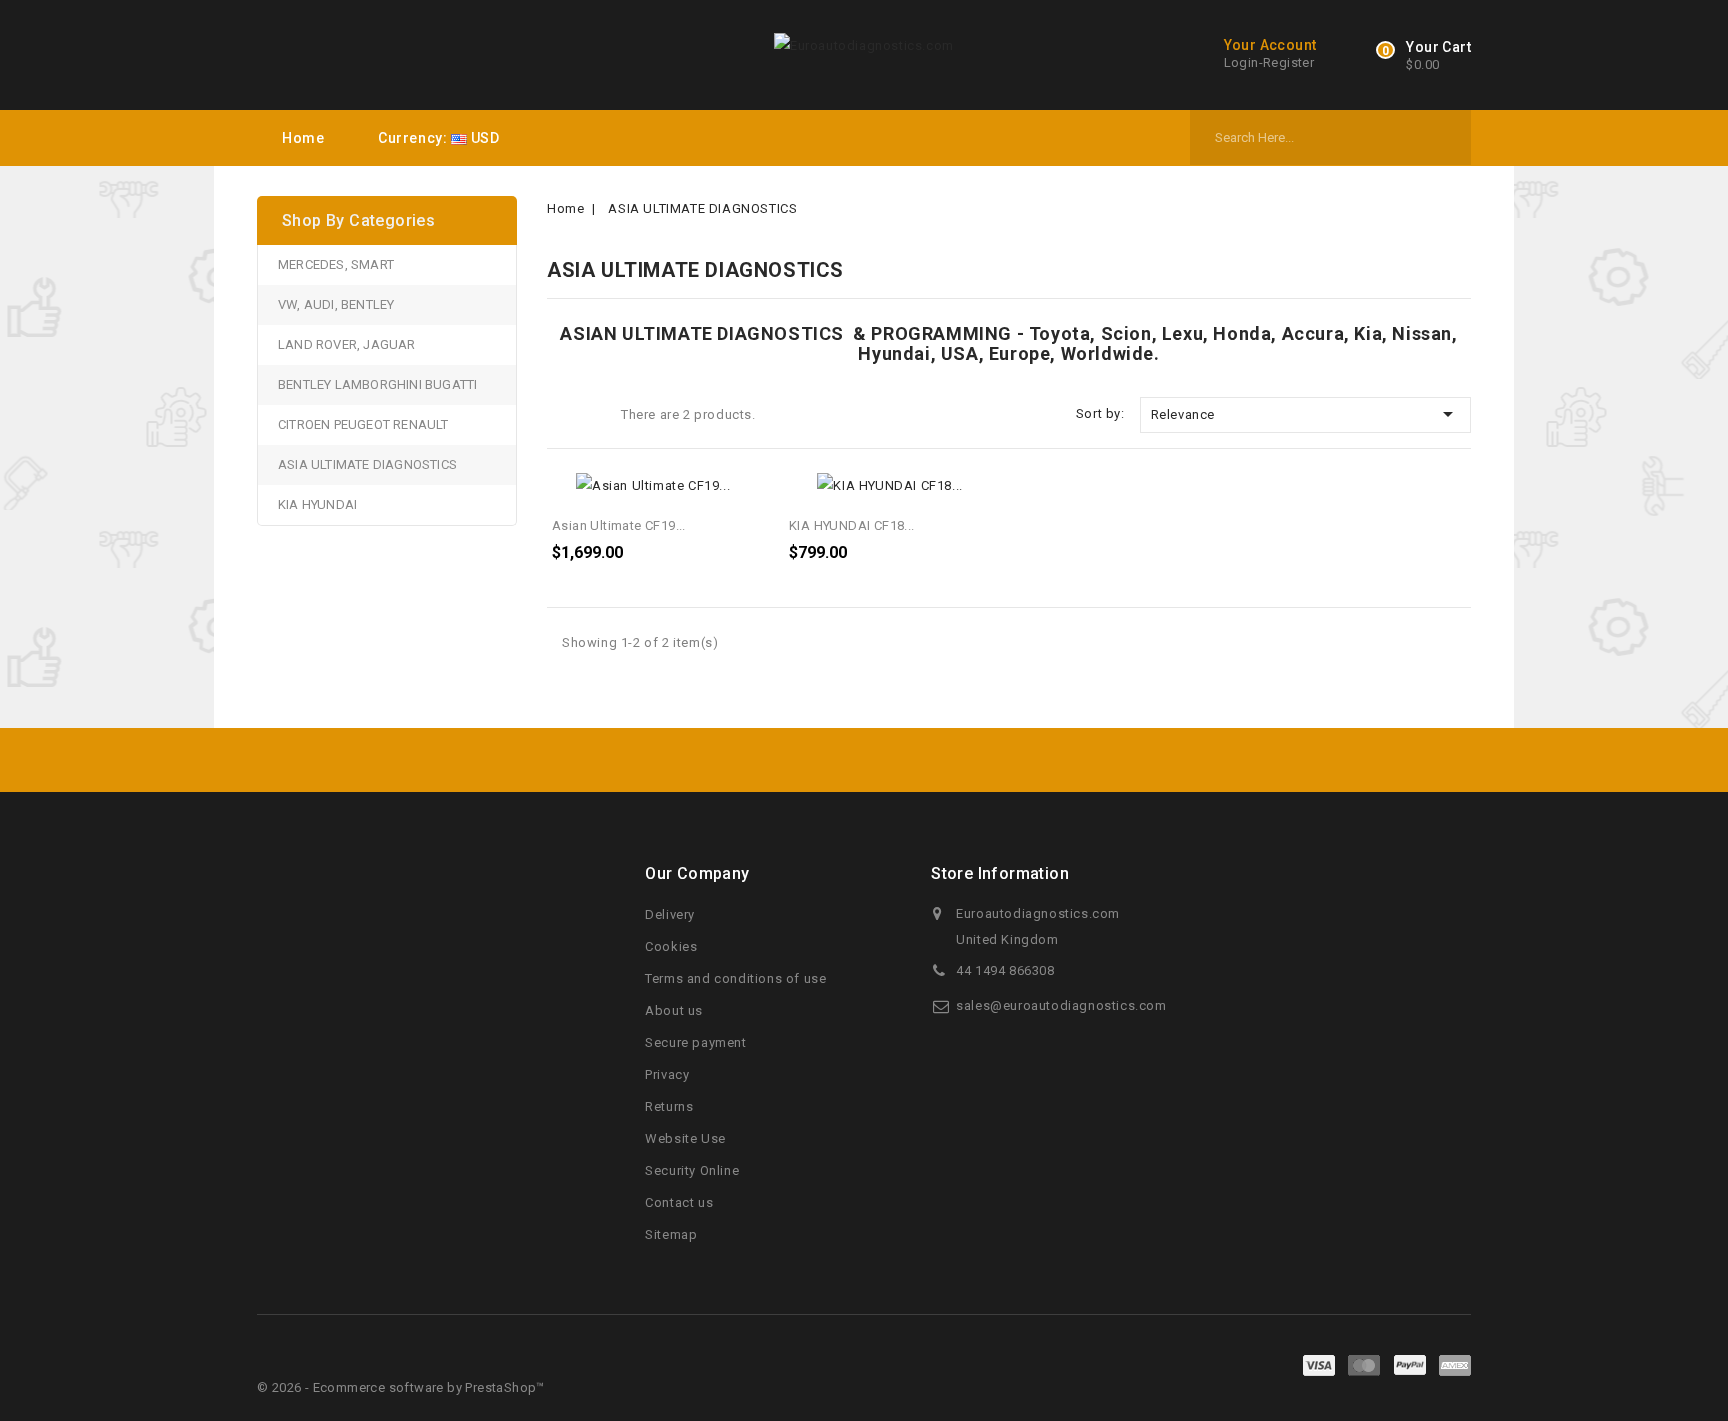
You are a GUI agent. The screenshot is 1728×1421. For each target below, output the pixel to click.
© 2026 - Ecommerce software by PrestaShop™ (401, 1387)
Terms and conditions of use (735, 978)
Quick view (742, 495)
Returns (669, 1106)
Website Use (685, 1138)
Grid (562, 416)
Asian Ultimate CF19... (619, 525)
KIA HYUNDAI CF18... (852, 525)
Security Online (692, 1170)
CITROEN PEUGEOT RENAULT (363, 424)
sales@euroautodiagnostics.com (1061, 1005)
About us (674, 1010)
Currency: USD (438, 138)
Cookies (671, 946)
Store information (1000, 873)
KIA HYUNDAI (317, 504)
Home (303, 138)
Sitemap (671, 1234)
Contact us (679, 1202)
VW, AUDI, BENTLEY (336, 304)
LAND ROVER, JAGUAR (347, 344)
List (593, 416)
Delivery (670, 914)
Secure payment (695, 1042)
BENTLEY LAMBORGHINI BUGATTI (377, 384)
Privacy (667, 1074)
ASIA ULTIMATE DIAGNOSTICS (367, 464)
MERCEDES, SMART (336, 264)
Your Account (1270, 45)
